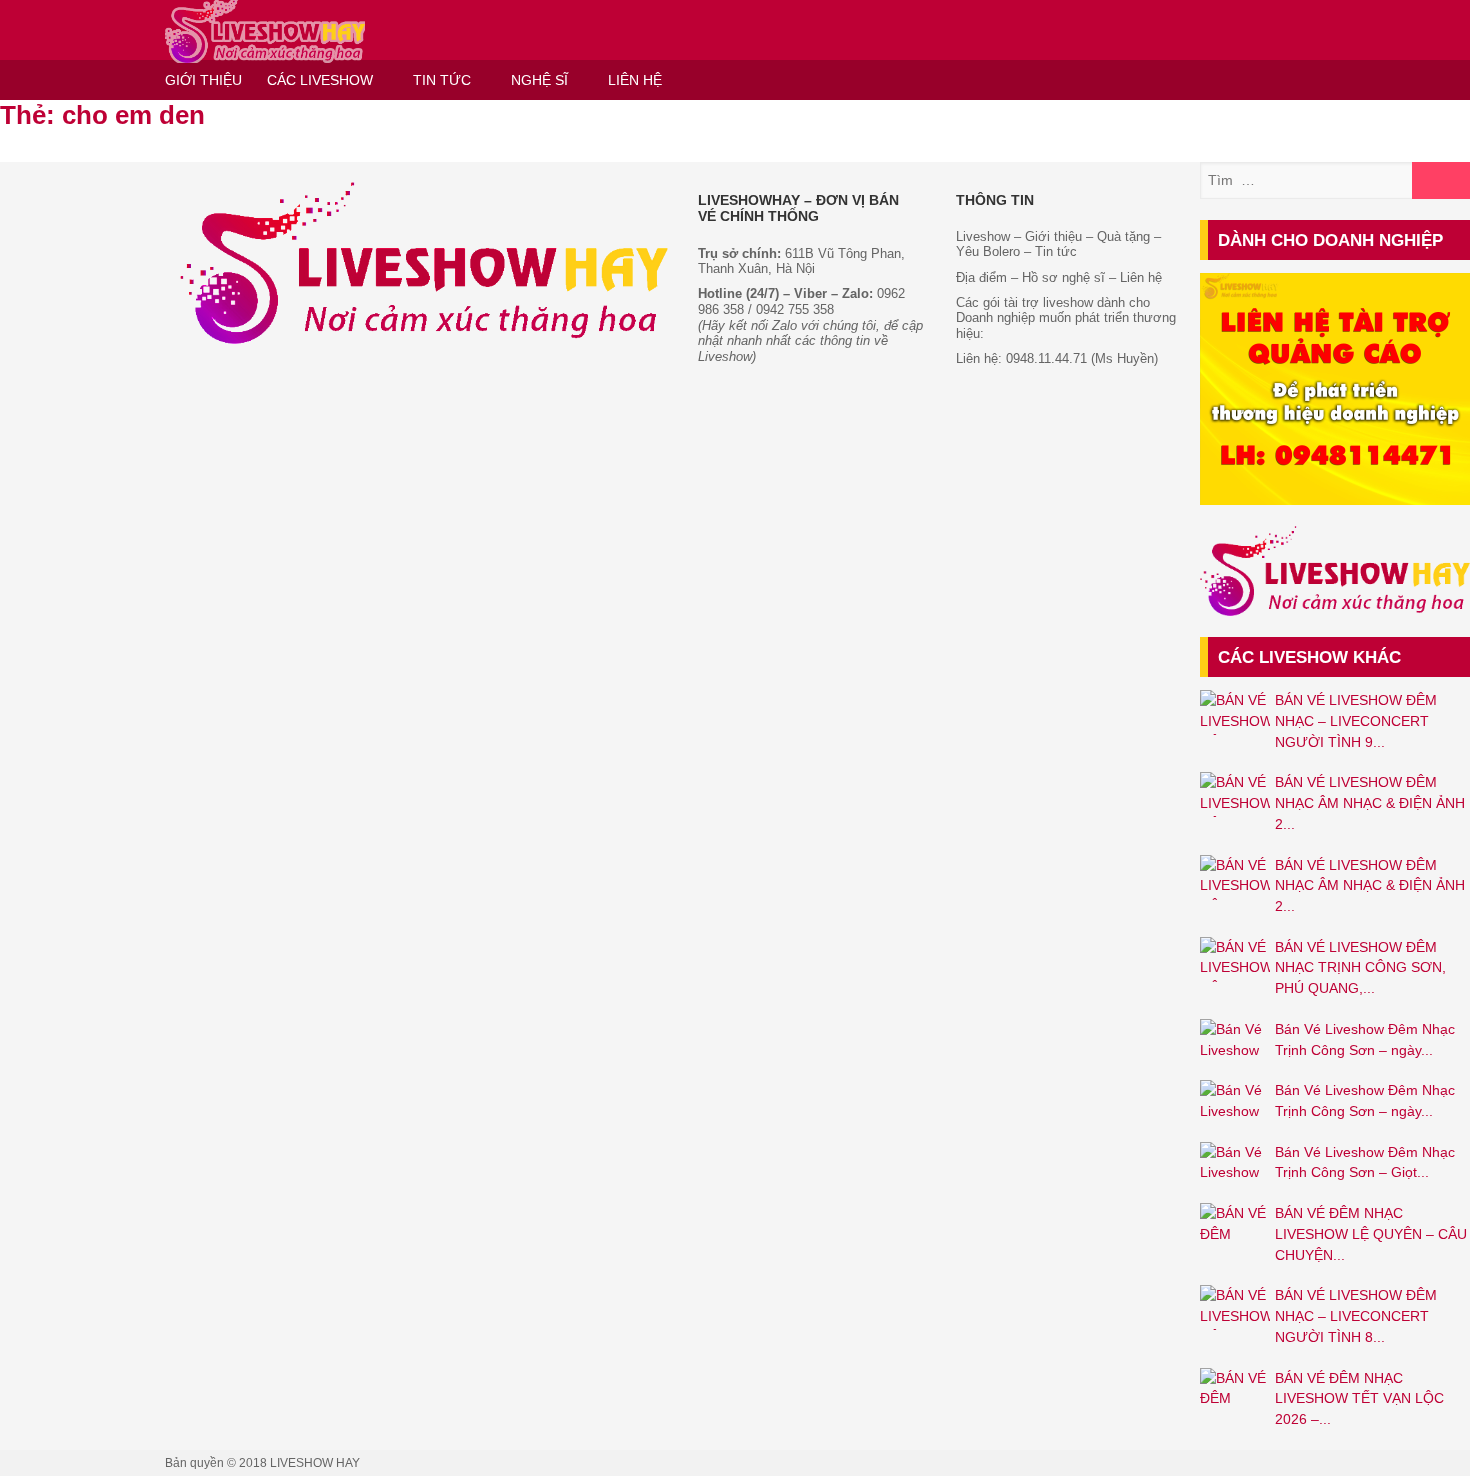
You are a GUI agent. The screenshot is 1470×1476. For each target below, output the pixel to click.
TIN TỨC (442, 80)
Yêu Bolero (988, 251)
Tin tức (1056, 251)
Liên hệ (1141, 277)
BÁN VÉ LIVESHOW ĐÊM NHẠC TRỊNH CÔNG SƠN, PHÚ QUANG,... (1360, 967)
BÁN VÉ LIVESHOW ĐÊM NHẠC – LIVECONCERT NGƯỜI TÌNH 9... (1356, 720)
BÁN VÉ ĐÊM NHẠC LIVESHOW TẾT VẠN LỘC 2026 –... (1359, 1398)
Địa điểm (981, 277)
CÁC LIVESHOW (320, 80)
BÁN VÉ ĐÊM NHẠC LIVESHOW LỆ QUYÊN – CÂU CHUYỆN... (1371, 1233)
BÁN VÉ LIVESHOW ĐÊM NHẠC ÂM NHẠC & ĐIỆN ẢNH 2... (1370, 802)
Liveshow (983, 236)
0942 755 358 (795, 309)
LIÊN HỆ (635, 80)
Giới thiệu (1051, 236)
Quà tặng (1123, 236)
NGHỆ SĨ (539, 80)
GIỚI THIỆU (203, 80)
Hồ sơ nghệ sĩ (1063, 277)
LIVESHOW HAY (315, 1463)
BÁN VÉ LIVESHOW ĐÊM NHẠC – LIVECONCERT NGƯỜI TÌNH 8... (1356, 1315)
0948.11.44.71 (1046, 358)
